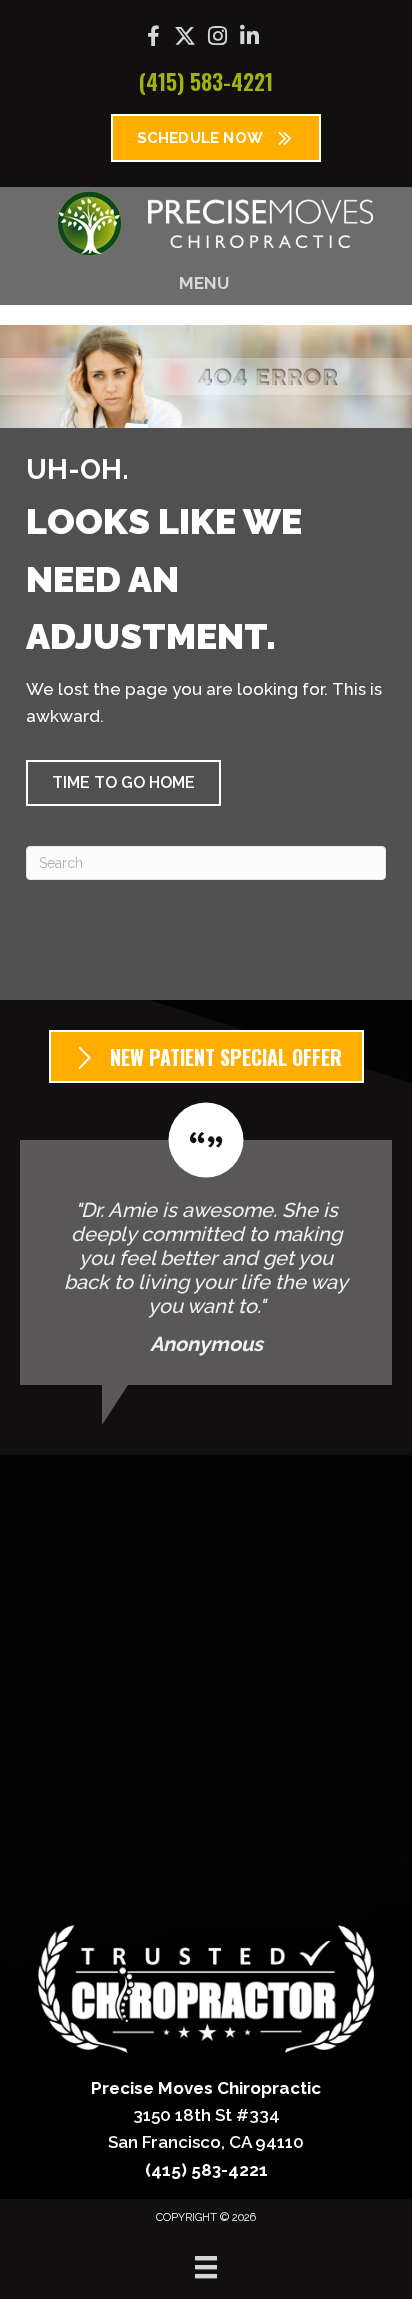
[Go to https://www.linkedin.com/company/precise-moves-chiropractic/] (249, 38)
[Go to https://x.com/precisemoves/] (185, 38)
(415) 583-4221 (206, 81)
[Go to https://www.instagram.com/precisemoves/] (217, 38)
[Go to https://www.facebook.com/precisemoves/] (153, 39)
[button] (123, 783)
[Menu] (206, 2267)
